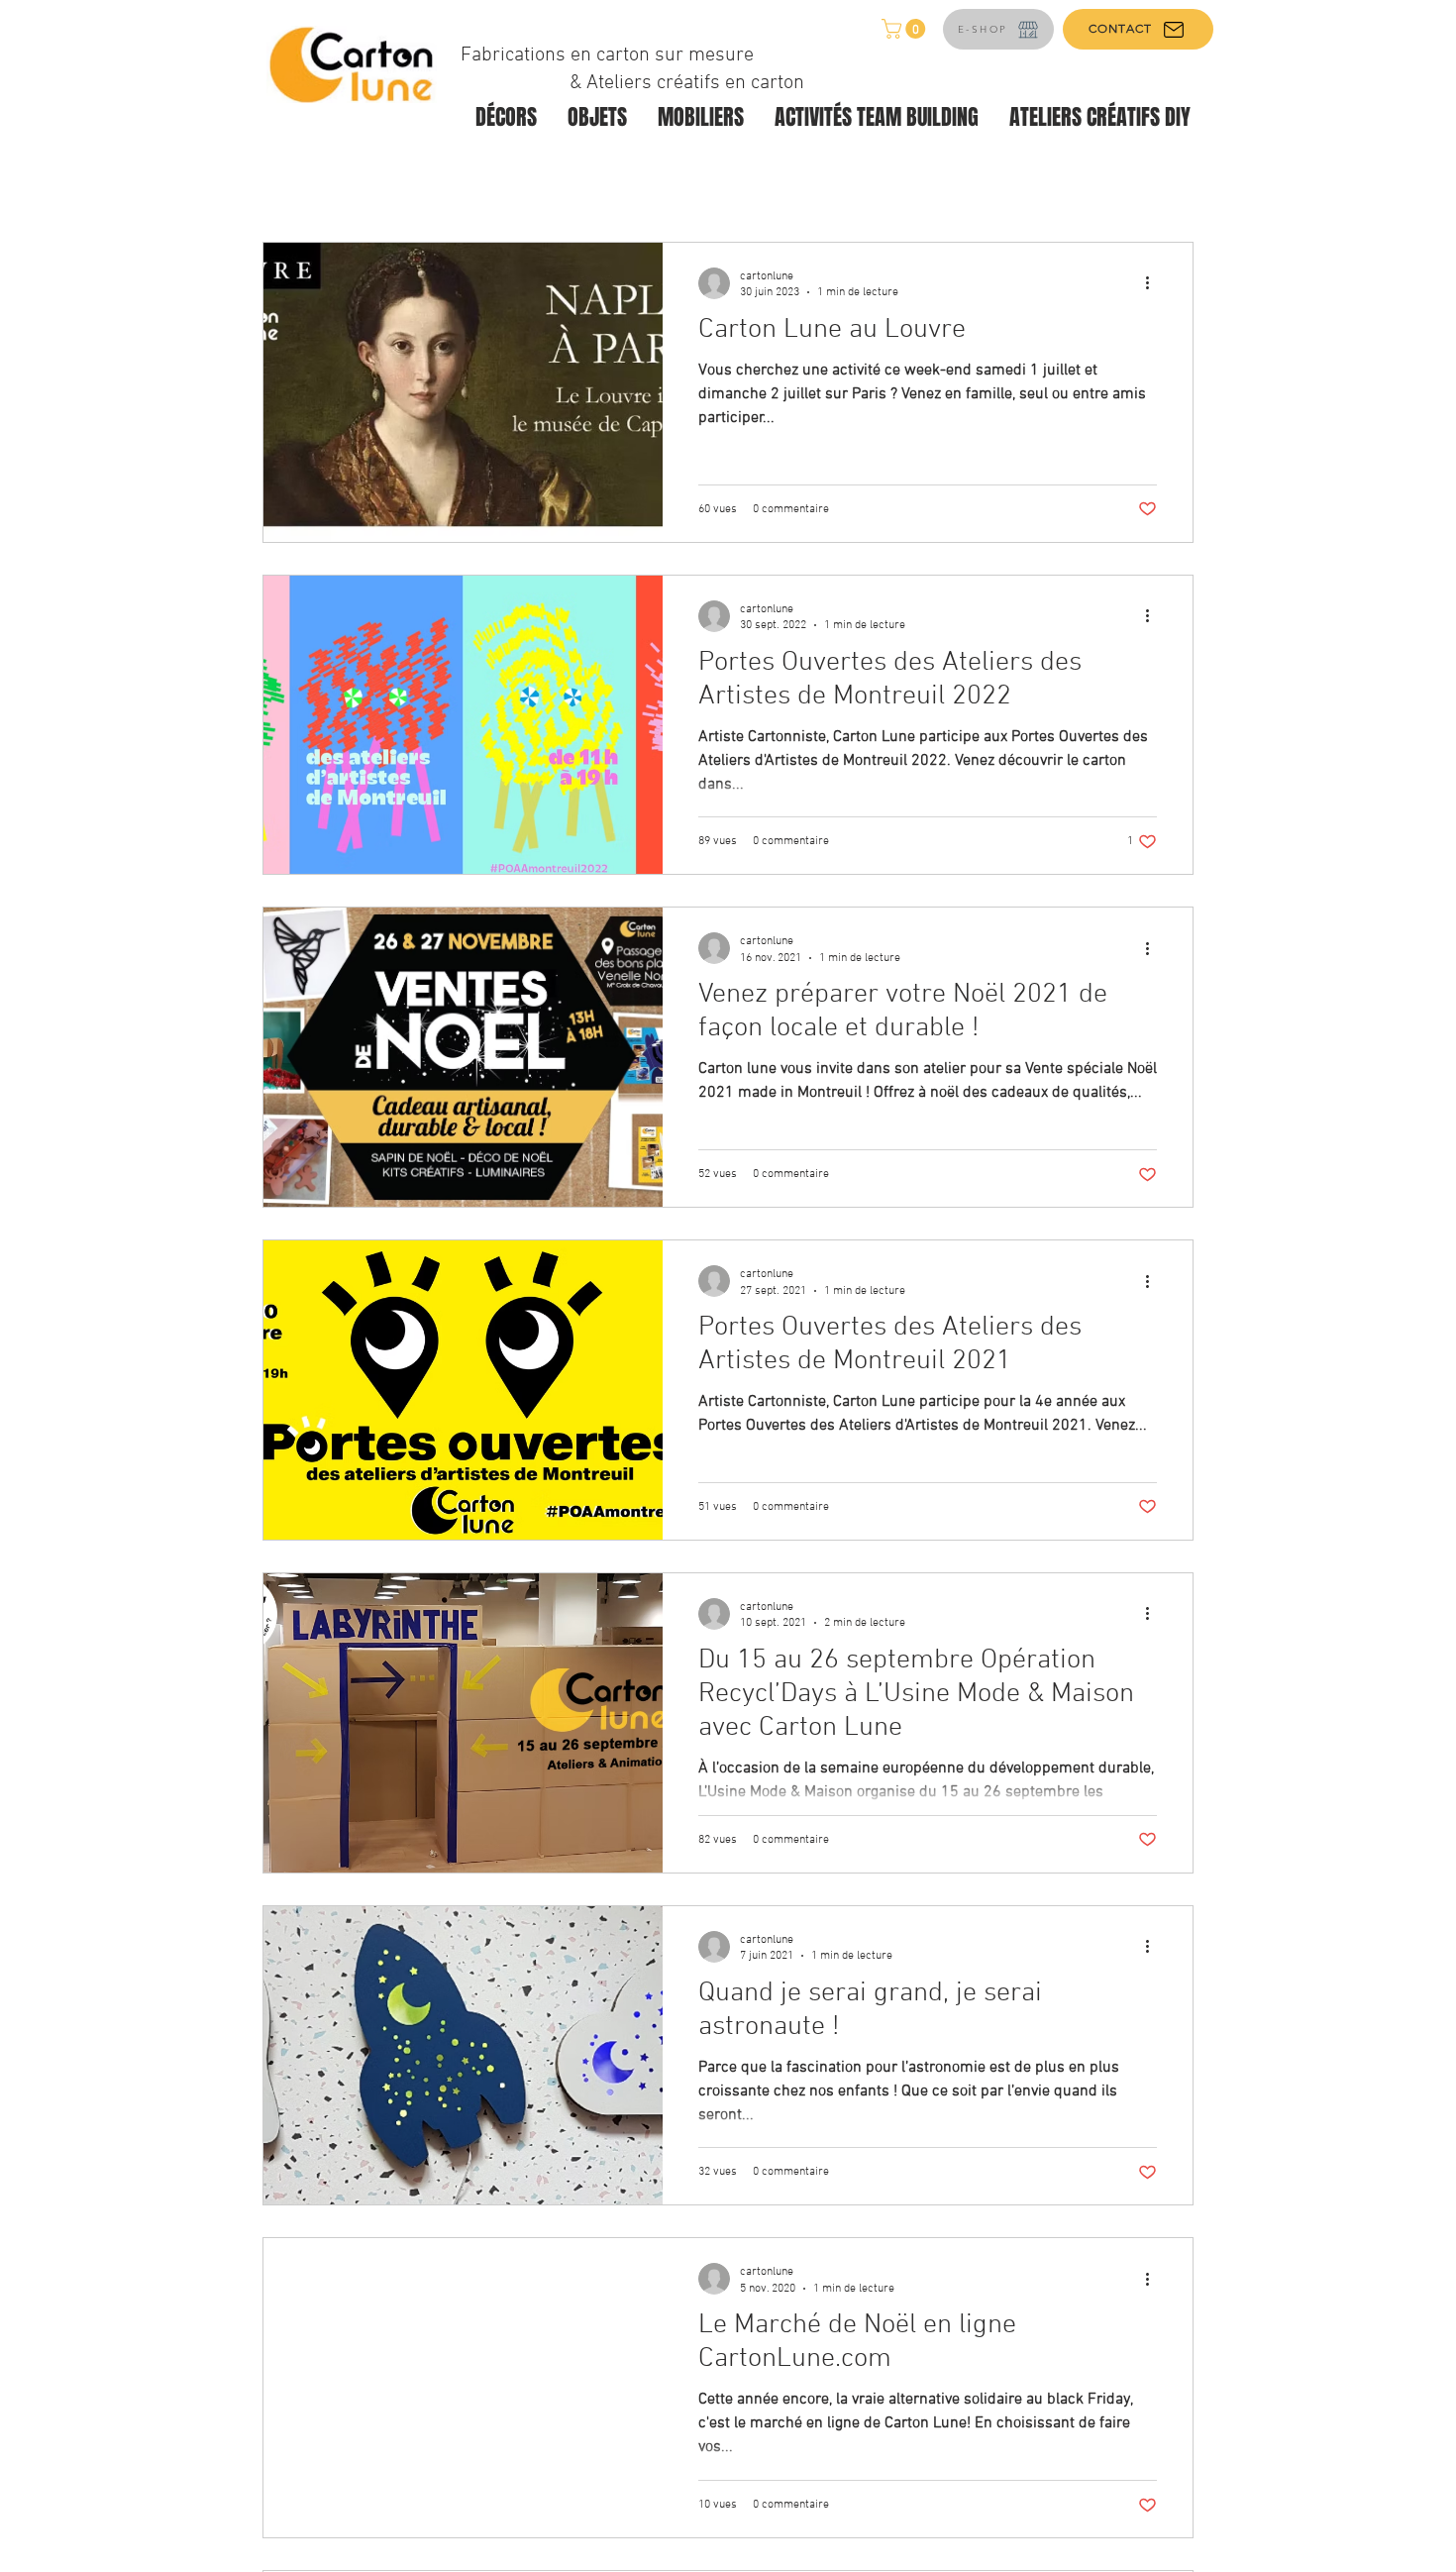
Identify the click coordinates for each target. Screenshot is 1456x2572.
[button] (906, 29)
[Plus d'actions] (1154, 283)
